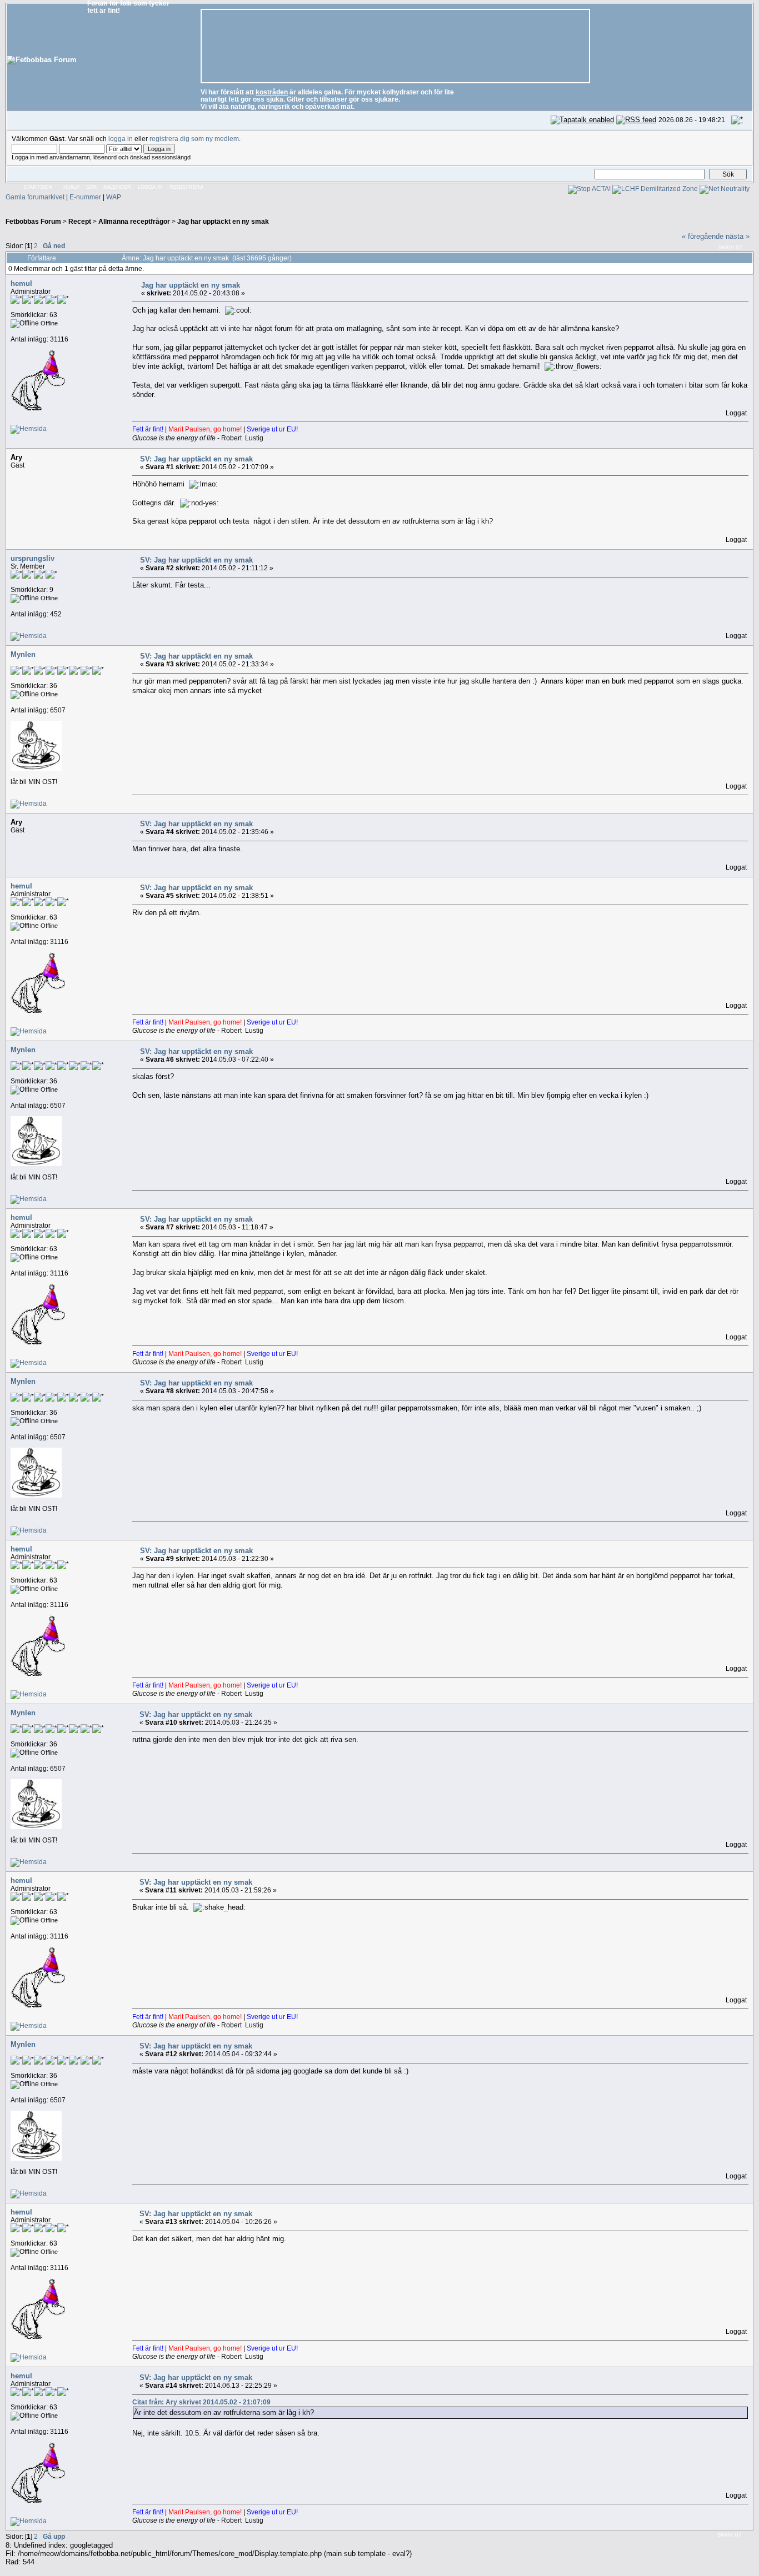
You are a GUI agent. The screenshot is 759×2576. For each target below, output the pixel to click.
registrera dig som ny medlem (194, 139)
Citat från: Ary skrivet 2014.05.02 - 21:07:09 (201, 2402)
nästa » (738, 236)
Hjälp (71, 187)
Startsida (38, 187)
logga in (121, 139)
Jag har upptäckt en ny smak (223, 221)
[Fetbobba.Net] (29, 428)
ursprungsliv (33, 558)
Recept (80, 221)
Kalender (117, 187)
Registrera (186, 187)
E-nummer (85, 197)
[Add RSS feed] (636, 120)
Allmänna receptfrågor (134, 221)
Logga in (150, 187)
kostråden (272, 92)
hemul (21, 283)
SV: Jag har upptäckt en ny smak (196, 459)
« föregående (703, 236)
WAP (114, 197)
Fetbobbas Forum (33, 221)
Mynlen (23, 654)
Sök (91, 187)
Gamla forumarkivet (35, 197)
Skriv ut (731, 248)
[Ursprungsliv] (29, 636)
